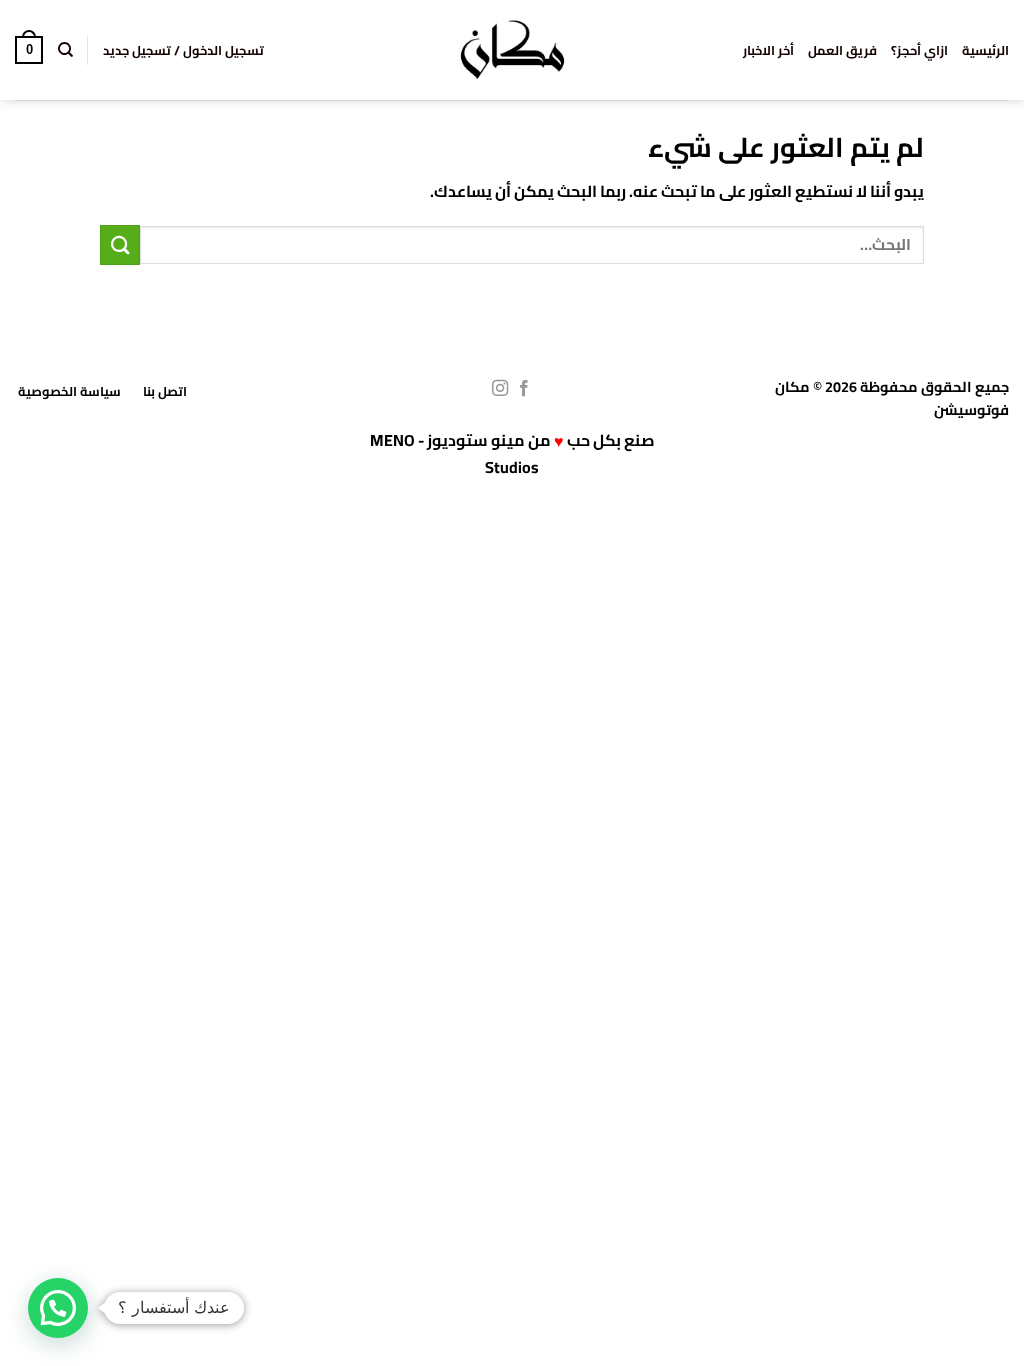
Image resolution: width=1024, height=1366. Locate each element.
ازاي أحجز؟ (919, 50)
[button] (183, 50)
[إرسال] (120, 244)
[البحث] (64, 50)
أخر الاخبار (768, 50)
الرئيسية (985, 50)
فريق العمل (842, 50)
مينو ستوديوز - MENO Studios (455, 453)
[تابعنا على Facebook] (524, 389)
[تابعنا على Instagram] (500, 389)
